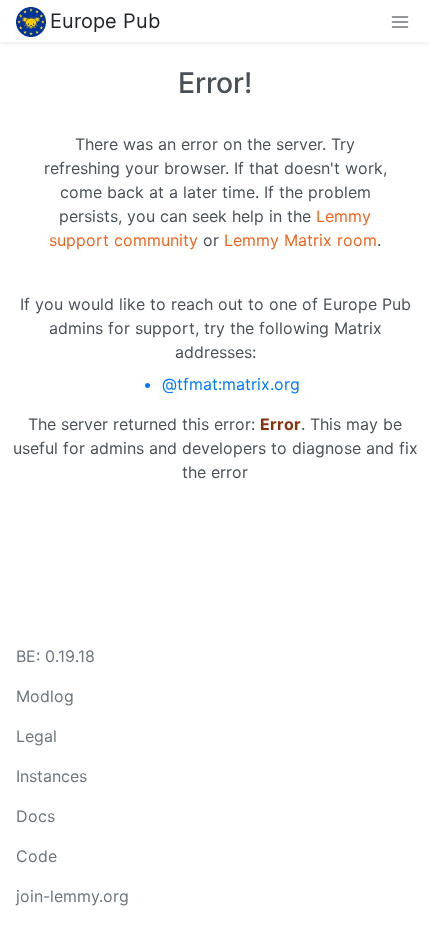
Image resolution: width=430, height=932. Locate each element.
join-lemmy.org (72, 896)
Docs (35, 816)
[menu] (400, 21)
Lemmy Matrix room (300, 240)
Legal (36, 736)
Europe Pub (105, 21)
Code (36, 856)
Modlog (45, 696)
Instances (51, 776)
